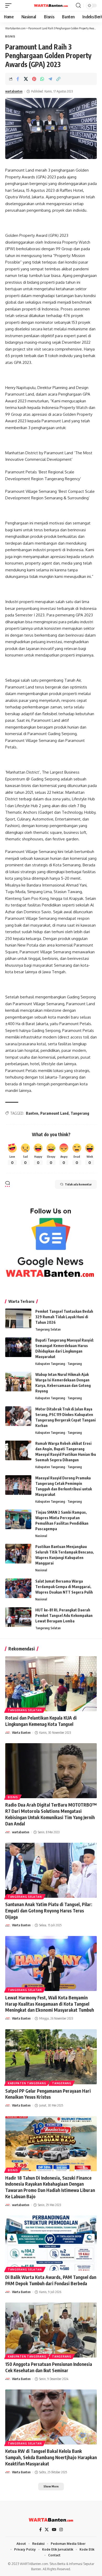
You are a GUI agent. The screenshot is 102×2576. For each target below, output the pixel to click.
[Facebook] (40, 2530)
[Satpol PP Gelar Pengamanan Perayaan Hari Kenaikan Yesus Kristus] (51, 2057)
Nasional (41, 1536)
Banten (32, 1113)
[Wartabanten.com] (51, 6)
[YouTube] (54, 2530)
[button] (10, 6)
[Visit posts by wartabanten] (8, 1832)
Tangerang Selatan (48, 1329)
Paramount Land (54, 1113)
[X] (47, 2530)
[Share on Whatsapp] (42, 79)
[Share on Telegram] (50, 79)
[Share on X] (26, 79)
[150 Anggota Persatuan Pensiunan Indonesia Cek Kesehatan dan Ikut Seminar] (51, 2330)
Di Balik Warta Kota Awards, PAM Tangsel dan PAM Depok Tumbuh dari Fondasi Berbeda (51, 2280)
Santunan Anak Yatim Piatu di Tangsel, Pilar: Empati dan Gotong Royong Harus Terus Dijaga (49, 1911)
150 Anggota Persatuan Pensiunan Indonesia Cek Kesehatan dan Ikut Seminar (49, 2367)
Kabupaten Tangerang (50, 1364)
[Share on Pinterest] (34, 79)
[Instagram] (61, 2530)
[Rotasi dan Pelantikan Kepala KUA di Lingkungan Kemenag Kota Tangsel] (51, 1684)
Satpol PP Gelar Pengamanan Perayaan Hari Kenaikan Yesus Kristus (48, 2094)
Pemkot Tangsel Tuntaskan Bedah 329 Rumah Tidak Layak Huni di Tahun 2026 (64, 1317)
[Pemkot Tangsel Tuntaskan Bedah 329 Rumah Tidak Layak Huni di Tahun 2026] (18, 1318)
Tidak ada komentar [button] (78, 1184)
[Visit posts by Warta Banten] (8, 1733)
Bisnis (10, 36)
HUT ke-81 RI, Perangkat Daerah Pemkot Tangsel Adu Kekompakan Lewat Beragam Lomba (64, 1615)
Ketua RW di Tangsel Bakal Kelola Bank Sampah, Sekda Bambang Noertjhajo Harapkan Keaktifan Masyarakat (51, 2457)
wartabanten (14, 91)
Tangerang (80, 1113)
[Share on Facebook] (18, 79)
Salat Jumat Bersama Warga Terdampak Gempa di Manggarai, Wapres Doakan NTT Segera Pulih (64, 1587)
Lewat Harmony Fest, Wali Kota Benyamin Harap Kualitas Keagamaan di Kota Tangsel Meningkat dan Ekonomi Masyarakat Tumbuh (50, 2004)
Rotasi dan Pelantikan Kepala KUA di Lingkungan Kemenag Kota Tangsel (41, 1721)
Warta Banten (21, 1733)
